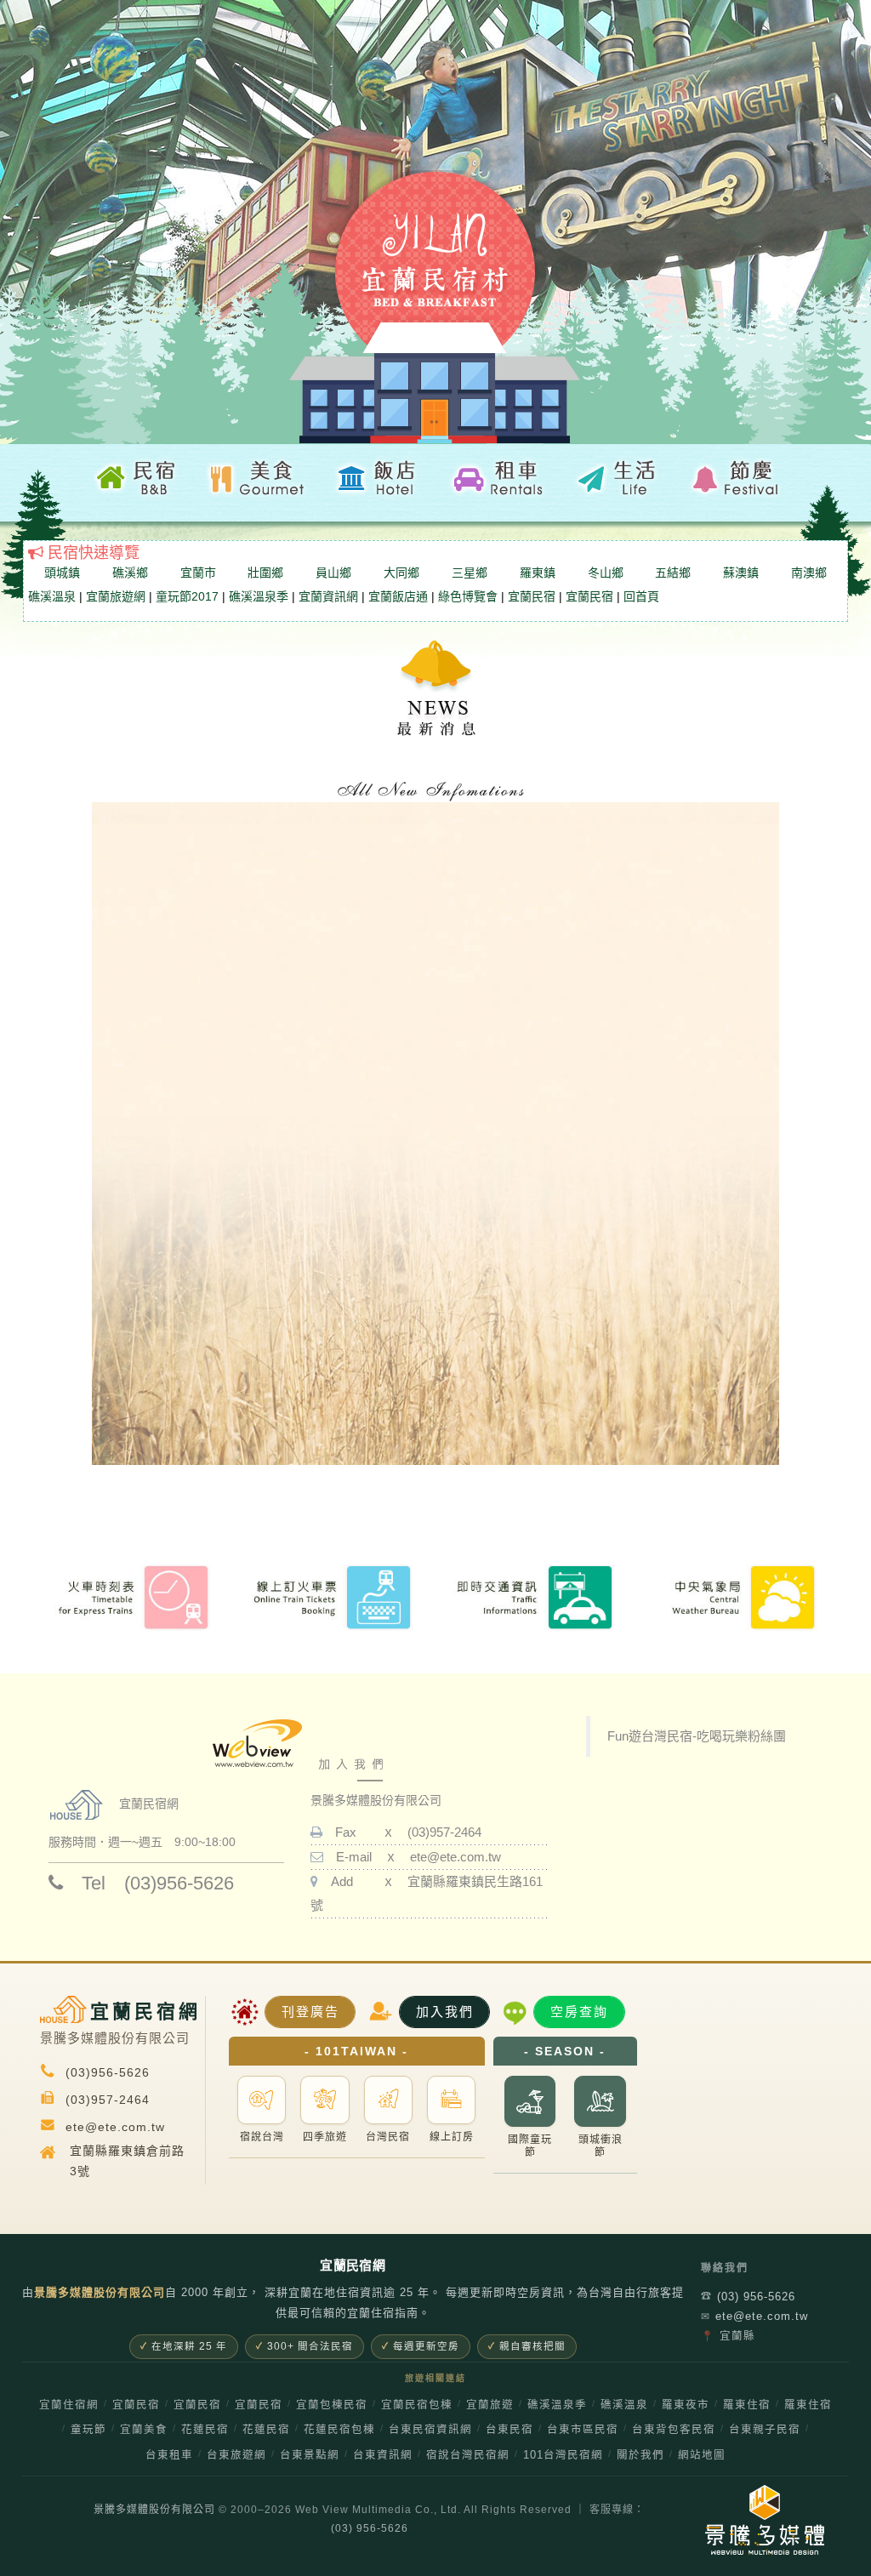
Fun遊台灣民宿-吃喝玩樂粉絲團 (697, 1736)
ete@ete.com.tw (455, 1857)
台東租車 (169, 2455)
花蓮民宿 (205, 2430)
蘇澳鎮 (741, 573)
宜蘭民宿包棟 (417, 2405)
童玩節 (88, 2430)
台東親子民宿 (765, 2430)
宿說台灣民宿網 (468, 2455)
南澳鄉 (809, 573)
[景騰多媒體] (740, 2520)
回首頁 (641, 596)
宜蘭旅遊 (490, 2405)
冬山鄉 (606, 573)
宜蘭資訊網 (328, 596)
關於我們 (640, 2455)
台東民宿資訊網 (430, 2430)
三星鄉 (470, 573)
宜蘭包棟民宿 (332, 2405)
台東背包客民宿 (674, 2430)
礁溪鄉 (130, 573)
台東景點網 (310, 2455)
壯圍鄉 (265, 573)
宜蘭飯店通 (398, 596)
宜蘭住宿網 (69, 2405)
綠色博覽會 (468, 596)
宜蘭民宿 (532, 596)
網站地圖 (702, 2455)
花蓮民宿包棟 (339, 2430)
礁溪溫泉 (52, 596)
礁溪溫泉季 (259, 596)
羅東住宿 (747, 2405)
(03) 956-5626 (748, 2297)
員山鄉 (333, 573)
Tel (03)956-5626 (148, 1883)
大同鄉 (401, 573)
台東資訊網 (383, 2455)
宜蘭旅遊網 (116, 596)
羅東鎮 (538, 573)
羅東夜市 (686, 2405)
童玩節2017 (187, 596)
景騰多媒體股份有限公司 (154, 2510)
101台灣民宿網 (563, 2455)
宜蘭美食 (144, 2430)
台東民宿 (510, 2430)
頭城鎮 (62, 573)
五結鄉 (673, 573)
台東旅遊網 (236, 2455)
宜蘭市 (198, 573)
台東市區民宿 (583, 2430)
